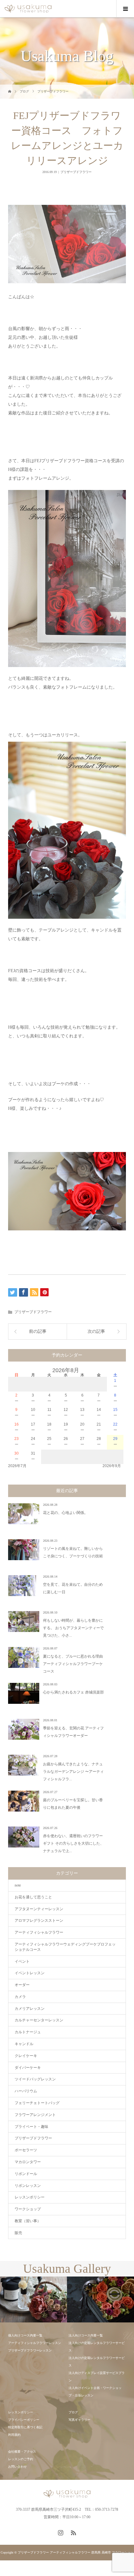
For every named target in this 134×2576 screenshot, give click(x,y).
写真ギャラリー (79, 2420)
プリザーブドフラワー (53, 91)
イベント (22, 1961)
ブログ (24, 91)
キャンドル (24, 2044)
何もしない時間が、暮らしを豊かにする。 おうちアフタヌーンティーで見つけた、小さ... (73, 1628)
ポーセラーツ (26, 2150)
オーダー (22, 1985)
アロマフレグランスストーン (39, 1921)
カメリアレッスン (30, 2009)
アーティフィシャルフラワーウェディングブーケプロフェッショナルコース (65, 1947)
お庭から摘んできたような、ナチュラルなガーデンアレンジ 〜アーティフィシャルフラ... (73, 1772)
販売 (18, 2233)
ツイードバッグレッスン (35, 2079)
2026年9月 (112, 1466)
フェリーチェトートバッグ (37, 2103)
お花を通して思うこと (33, 1897)
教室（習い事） (28, 2221)
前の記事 (38, 1331)
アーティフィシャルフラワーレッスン (35, 2343)
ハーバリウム (26, 2091)
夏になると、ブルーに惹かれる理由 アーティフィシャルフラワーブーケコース (73, 1664)
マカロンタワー (28, 2162)
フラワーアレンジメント (35, 2115)
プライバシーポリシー (24, 2420)
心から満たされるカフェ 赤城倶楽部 (73, 1692)
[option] (33, 2300)
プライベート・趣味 (31, 2127)
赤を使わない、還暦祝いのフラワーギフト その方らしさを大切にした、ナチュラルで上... (73, 1843)
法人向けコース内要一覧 (86, 2335)
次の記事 (96, 1331)
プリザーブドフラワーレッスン (30, 2350)
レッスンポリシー (30, 2197)
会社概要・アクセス (22, 2452)
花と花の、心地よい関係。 (65, 1513)
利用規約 (14, 2435)
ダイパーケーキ (28, 2068)
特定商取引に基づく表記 (25, 2427)
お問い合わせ (17, 2467)
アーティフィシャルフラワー (39, 1932)
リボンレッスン (28, 2186)
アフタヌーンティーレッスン (39, 1909)
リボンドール (26, 2174)
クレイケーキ (26, 2056)
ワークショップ (28, 2209)
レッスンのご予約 (21, 2459)
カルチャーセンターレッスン (39, 2020)
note (18, 1885)
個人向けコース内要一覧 (25, 2335)
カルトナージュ (28, 2032)
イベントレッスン (30, 1973)
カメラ (20, 1997)
